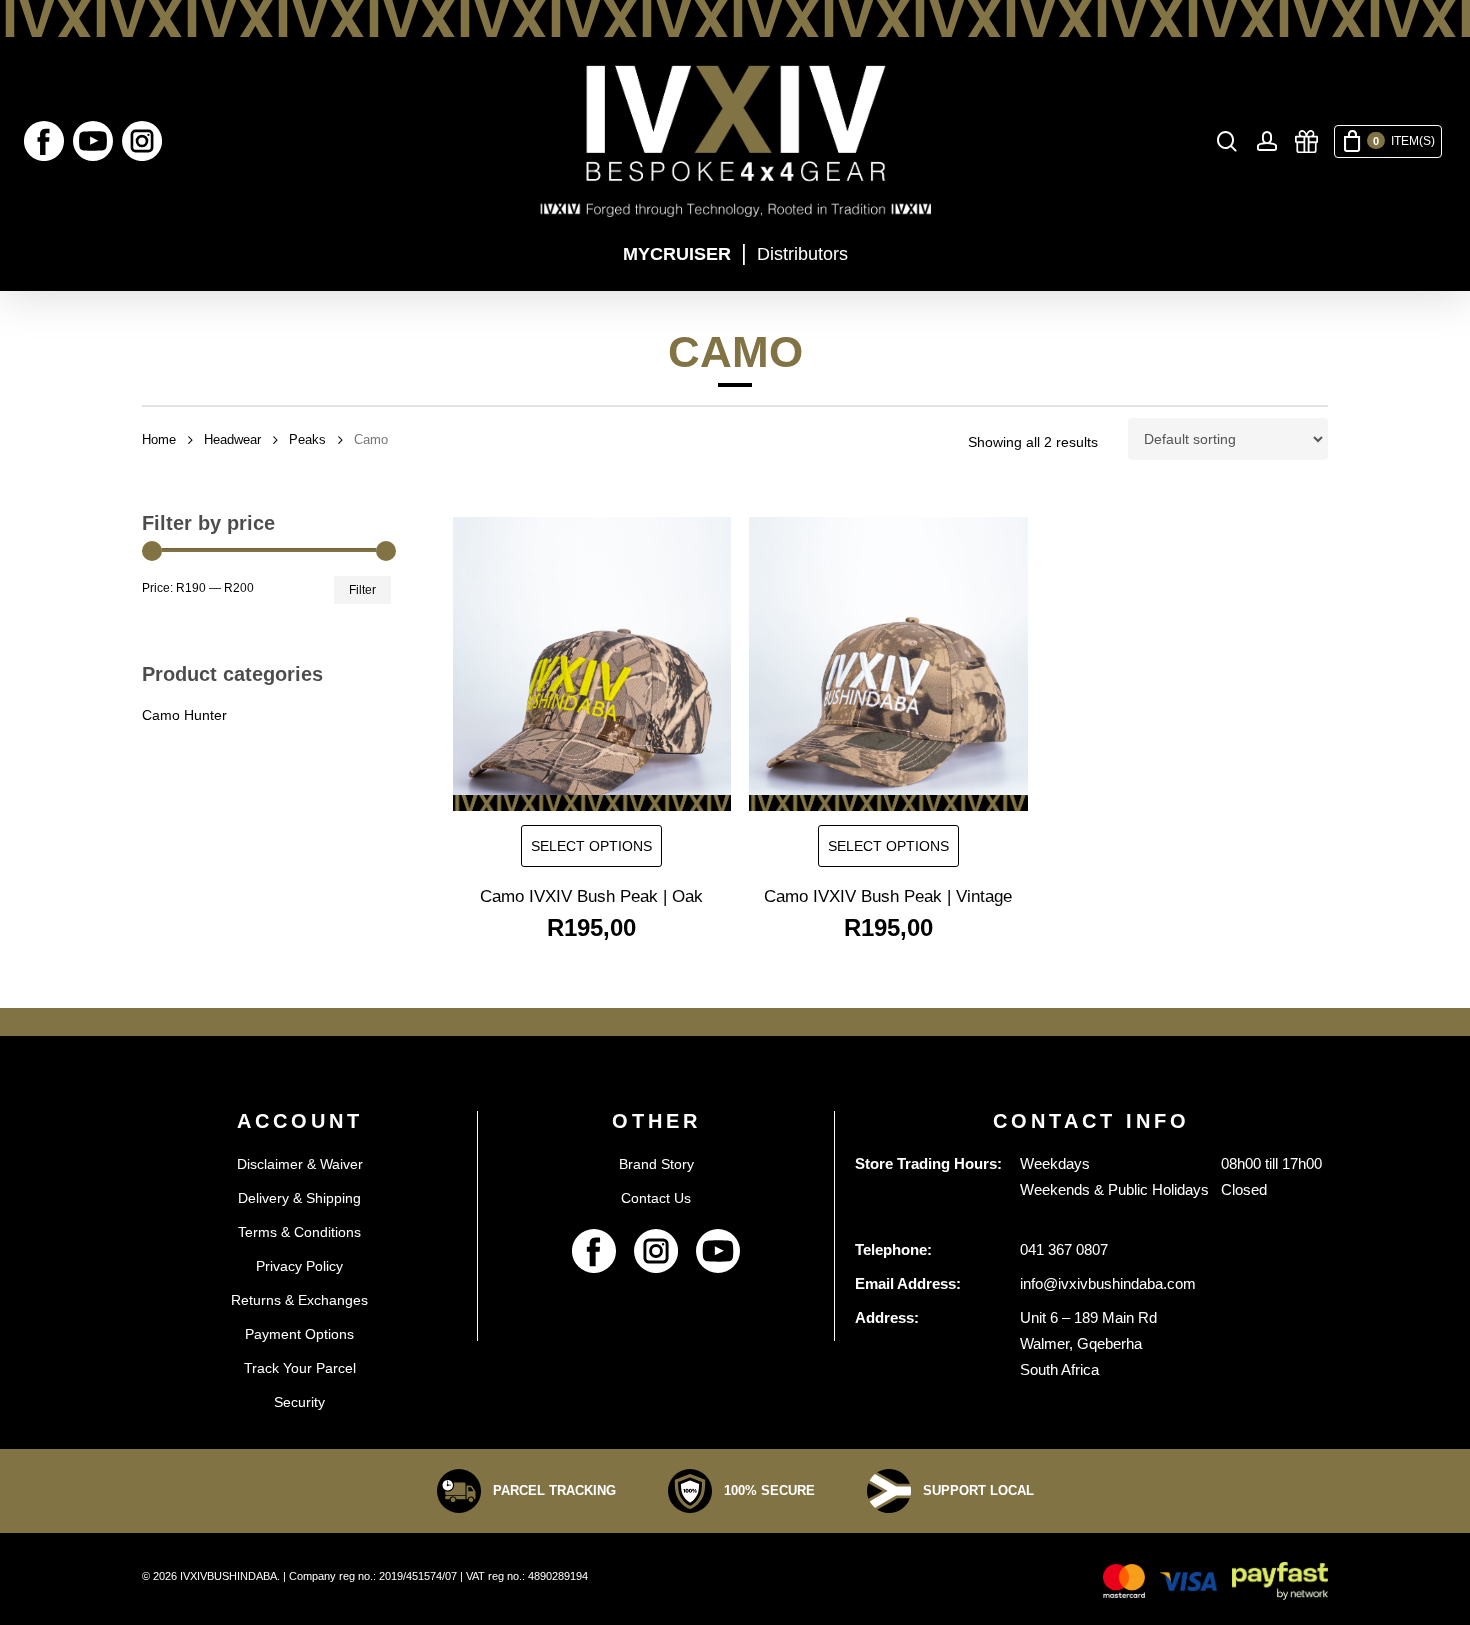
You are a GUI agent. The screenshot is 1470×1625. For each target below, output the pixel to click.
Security (299, 1402)
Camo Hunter (184, 715)
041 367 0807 (1064, 1249)
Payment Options (299, 1334)
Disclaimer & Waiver (300, 1164)
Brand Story (656, 1164)
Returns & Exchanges (299, 1300)
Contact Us (656, 1198)
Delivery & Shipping (299, 1198)
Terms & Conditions (299, 1232)
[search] (1227, 141)
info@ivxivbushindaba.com (1108, 1283)
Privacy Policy (299, 1266)
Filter (362, 590)
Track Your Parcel (300, 1368)
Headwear (232, 439)
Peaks (307, 439)
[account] (1267, 141)
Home (159, 439)
